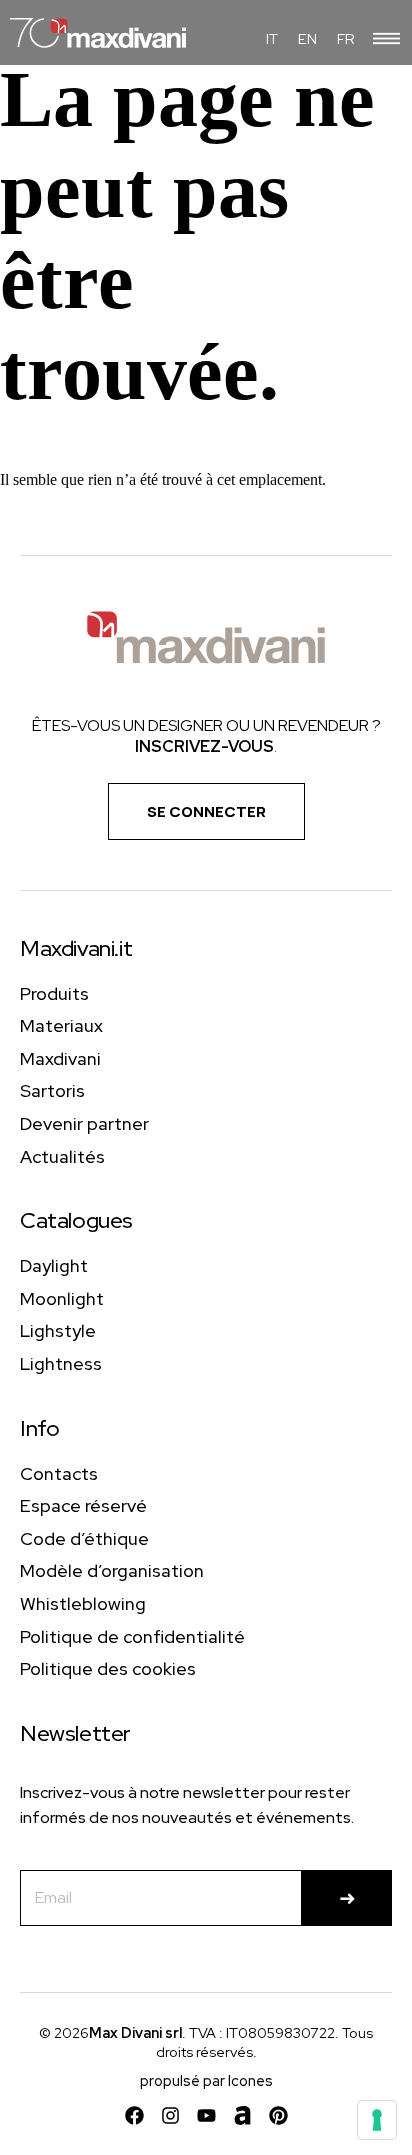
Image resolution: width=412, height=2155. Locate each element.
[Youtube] (206, 2115)
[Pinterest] (278, 2115)
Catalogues (76, 1220)
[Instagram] (170, 2115)
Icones (250, 2080)
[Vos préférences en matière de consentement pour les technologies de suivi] (377, 2120)
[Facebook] (134, 2115)
